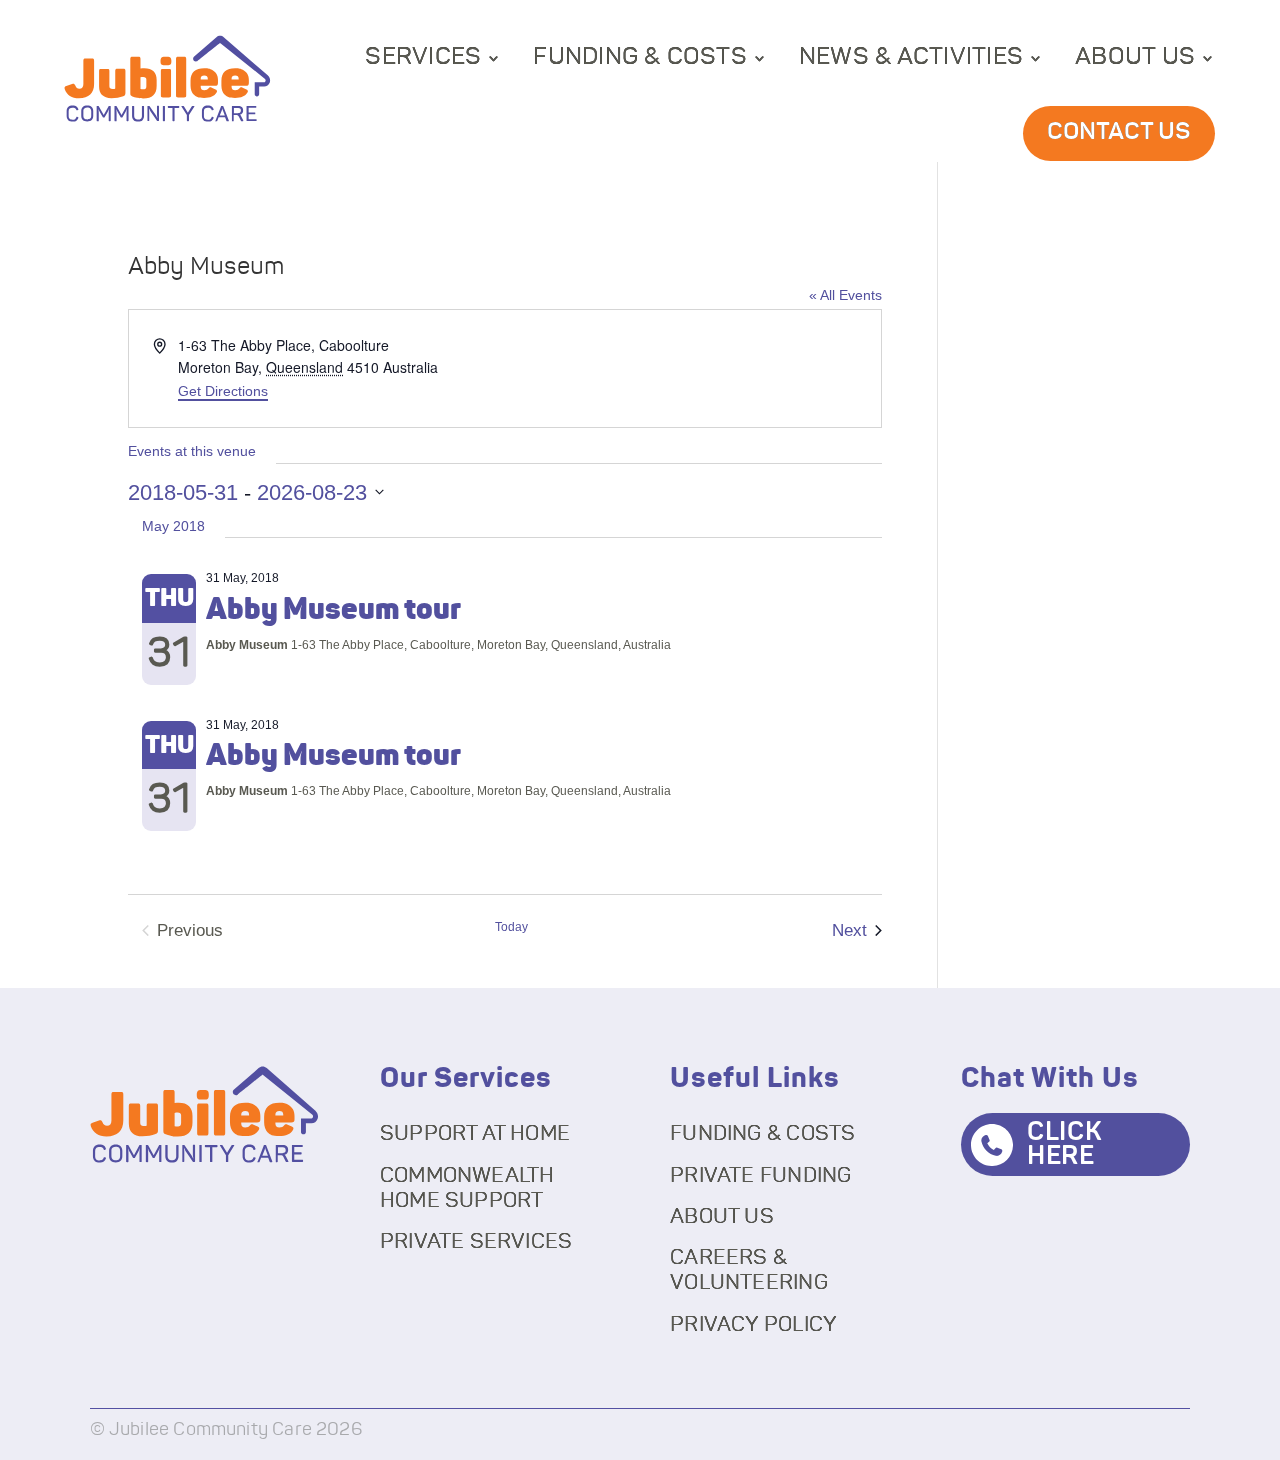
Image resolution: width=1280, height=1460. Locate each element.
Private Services (476, 1241)
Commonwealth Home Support (467, 1188)
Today (511, 927)
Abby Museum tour (333, 610)
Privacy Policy (753, 1324)
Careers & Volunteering (749, 1270)
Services (423, 57)
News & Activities (911, 57)
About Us (1135, 57)
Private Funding (760, 1175)
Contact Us (1119, 132)
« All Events (845, 295)
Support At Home (475, 1133)
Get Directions (223, 391)
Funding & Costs (640, 57)
